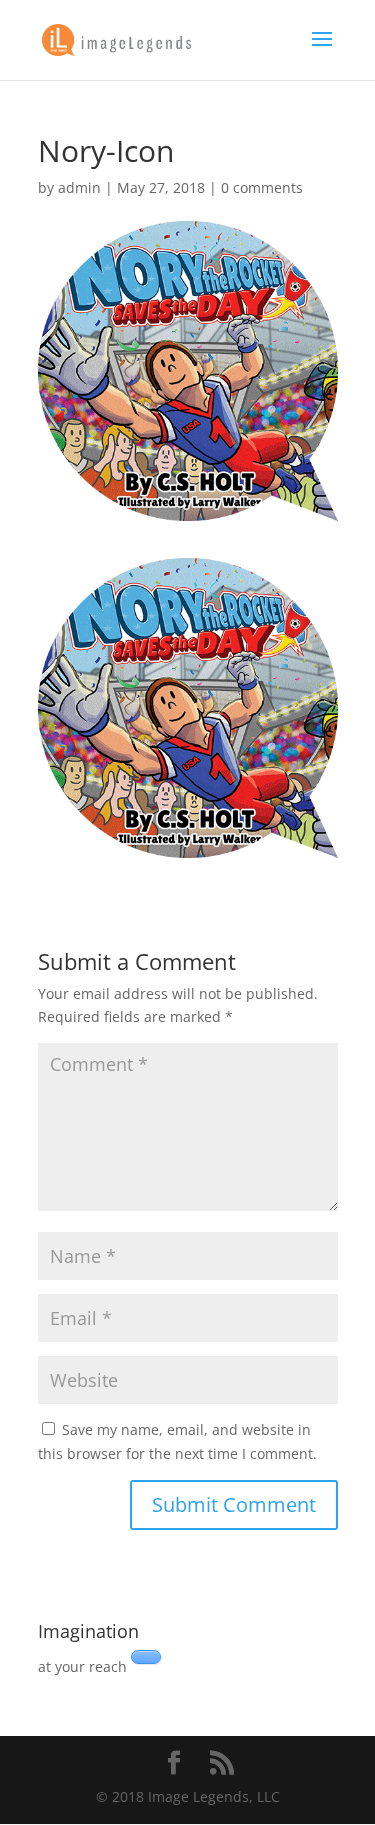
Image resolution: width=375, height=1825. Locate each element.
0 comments (262, 187)
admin (79, 187)
